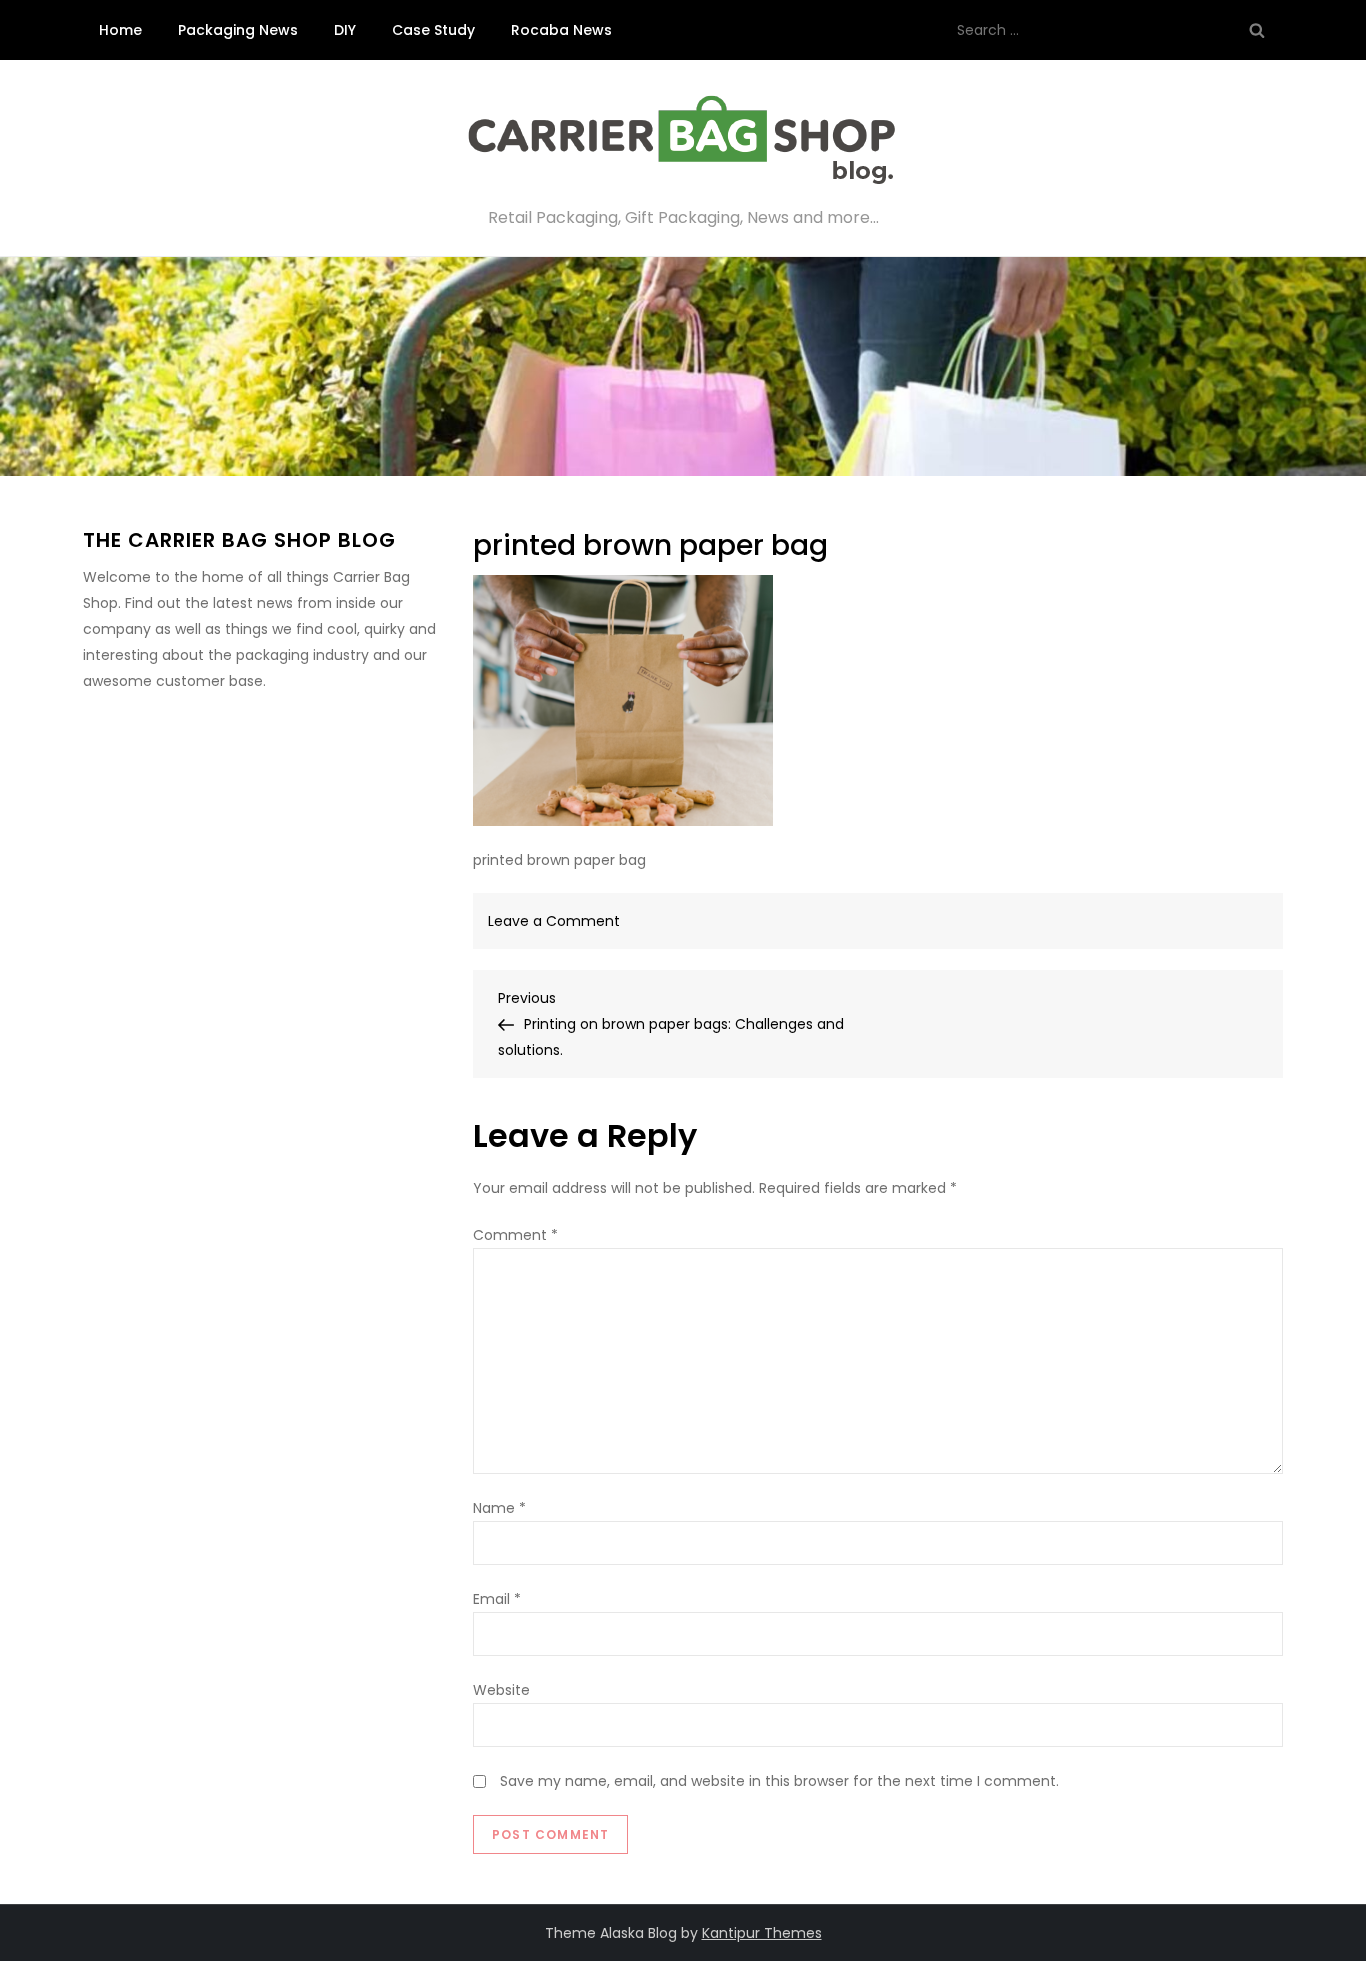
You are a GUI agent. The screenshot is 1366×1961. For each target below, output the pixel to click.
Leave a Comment (554, 921)
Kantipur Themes (762, 1933)
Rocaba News (561, 30)
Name (499, 1508)
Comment (515, 1235)
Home (120, 30)
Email (497, 1599)
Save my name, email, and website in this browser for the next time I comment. (779, 1781)
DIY (345, 30)
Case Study (433, 30)
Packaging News (238, 30)
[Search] (1257, 30)
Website (501, 1690)
